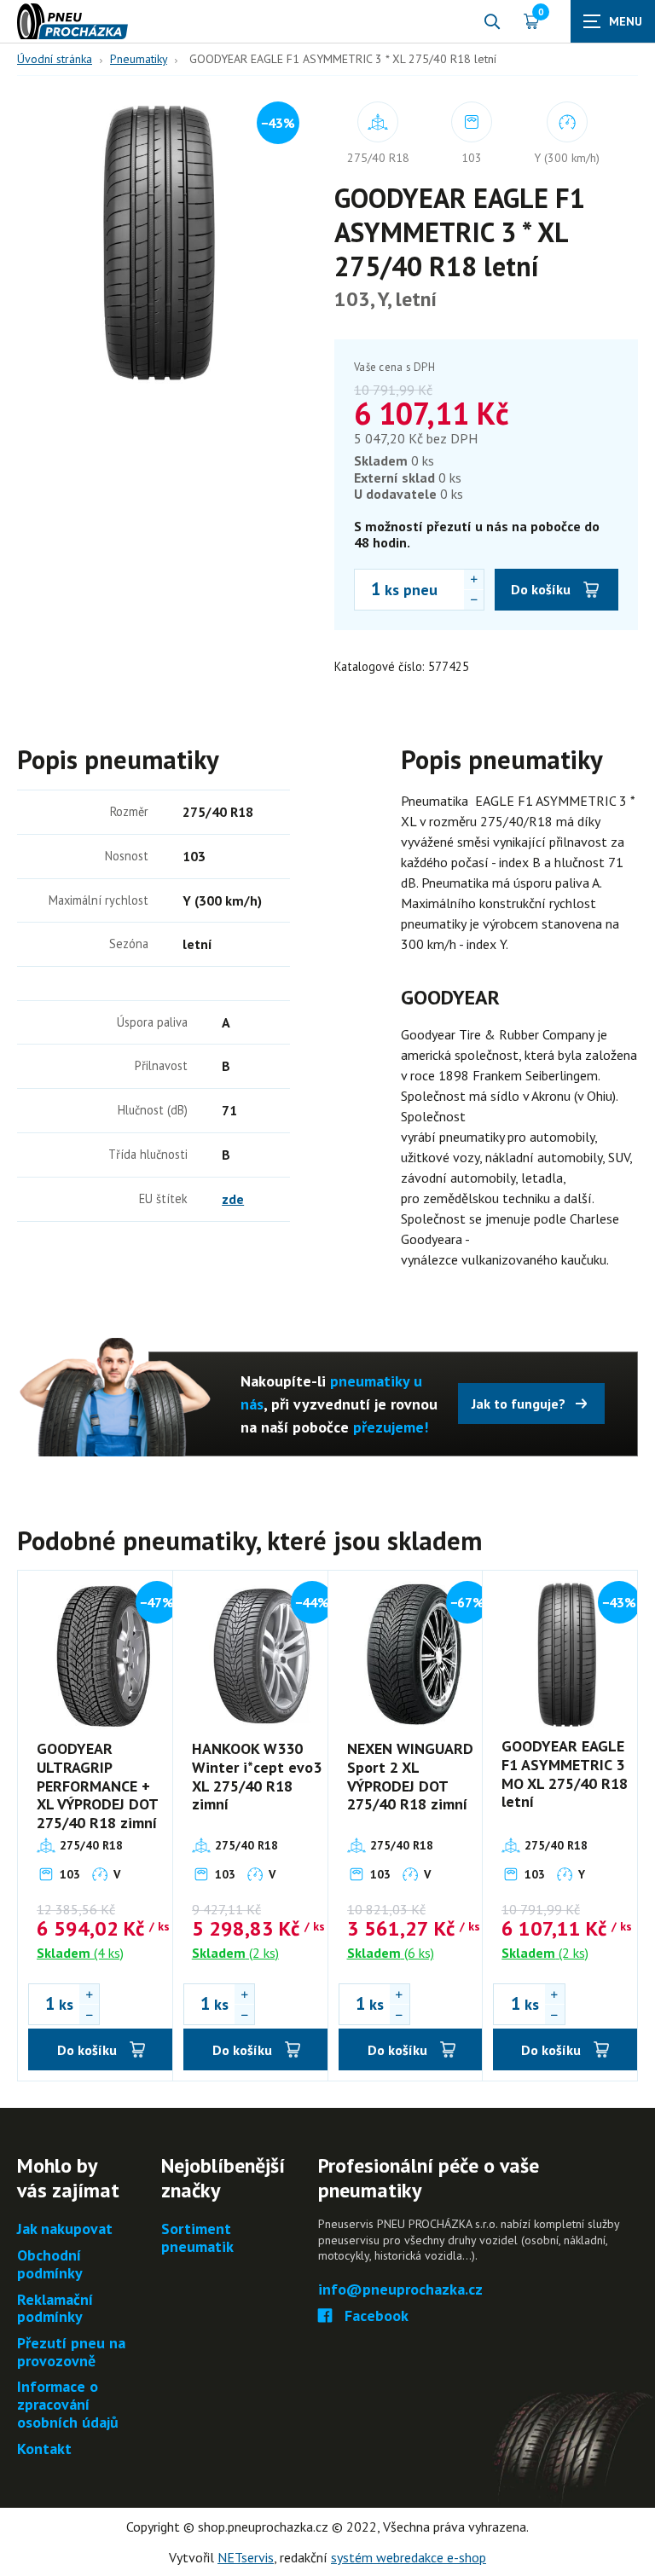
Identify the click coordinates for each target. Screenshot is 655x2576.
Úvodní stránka (55, 59)
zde (233, 1199)
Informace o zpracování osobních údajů (68, 2405)
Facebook (377, 2316)
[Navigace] (613, 21)
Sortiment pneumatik (197, 2238)
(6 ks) (391, 1953)
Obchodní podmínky (50, 2264)
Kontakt (44, 2449)
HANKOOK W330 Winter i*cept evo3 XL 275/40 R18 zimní (257, 1776)
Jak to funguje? (519, 1404)
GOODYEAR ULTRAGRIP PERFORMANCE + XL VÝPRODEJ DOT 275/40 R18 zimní (97, 1785)
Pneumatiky (139, 59)
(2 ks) (235, 1953)
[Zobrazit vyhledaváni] (492, 21)
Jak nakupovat (65, 2229)
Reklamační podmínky (55, 2309)
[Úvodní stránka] (72, 21)
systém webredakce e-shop (409, 2557)
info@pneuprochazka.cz (400, 2290)
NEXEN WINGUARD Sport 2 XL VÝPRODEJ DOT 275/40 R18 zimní (410, 1776)
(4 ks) (80, 1953)
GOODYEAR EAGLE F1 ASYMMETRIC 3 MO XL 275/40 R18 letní (565, 1774)
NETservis (246, 2557)
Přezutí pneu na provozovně (71, 2352)
